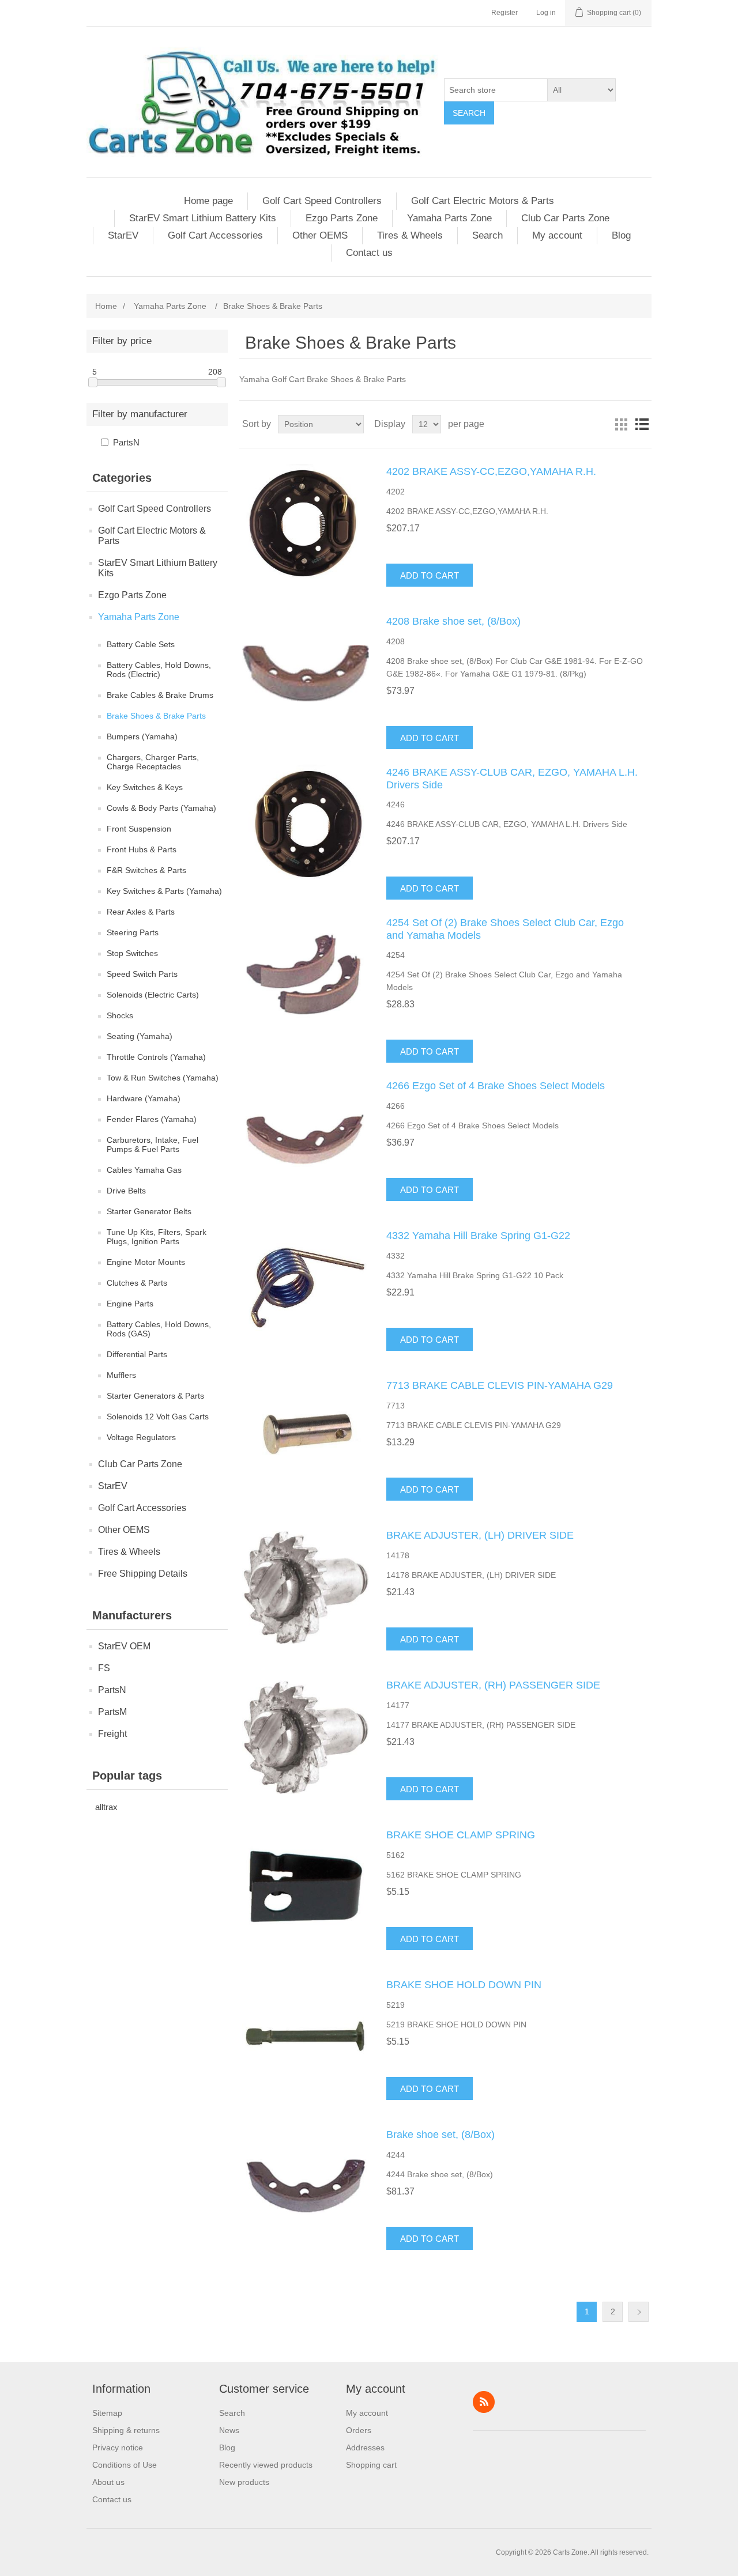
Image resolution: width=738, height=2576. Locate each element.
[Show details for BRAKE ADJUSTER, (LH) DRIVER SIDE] (306, 1587)
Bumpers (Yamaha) (142, 736)
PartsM (112, 1712)
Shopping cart (371, 2465)
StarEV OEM (124, 1646)
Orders (359, 2430)
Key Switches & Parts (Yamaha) (164, 891)
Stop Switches (132, 953)
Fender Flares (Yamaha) (152, 1119)
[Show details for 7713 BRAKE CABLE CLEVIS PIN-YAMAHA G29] (306, 1437)
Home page (208, 201)
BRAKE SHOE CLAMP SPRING (461, 1835)
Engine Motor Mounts (146, 1262)
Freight (112, 1734)
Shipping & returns (126, 2430)
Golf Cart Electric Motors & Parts (483, 201)
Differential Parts (137, 1354)
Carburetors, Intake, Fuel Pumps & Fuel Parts (153, 1145)
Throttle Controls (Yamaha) (156, 1057)
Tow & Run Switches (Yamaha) (163, 1078)
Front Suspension (139, 829)
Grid (621, 424)
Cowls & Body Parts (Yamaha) (161, 808)
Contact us (369, 253)
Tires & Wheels (410, 235)
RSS (484, 2402)
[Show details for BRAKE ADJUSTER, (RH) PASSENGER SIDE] (306, 1737)
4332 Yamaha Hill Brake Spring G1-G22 (478, 1236)
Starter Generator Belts (149, 1211)
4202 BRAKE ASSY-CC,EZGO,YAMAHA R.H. (491, 471)
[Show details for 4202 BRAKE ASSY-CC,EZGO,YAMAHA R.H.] (306, 523)
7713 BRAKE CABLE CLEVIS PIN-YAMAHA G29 (500, 1385)
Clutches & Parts (137, 1283)
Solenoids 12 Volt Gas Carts (158, 1417)
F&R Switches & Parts (146, 870)
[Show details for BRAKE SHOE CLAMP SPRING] (306, 1887)
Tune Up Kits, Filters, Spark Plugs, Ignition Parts (157, 1237)
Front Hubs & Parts (142, 849)
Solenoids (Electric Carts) (153, 995)
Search (469, 113)
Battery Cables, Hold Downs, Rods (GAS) (159, 1329)
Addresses (365, 2447)
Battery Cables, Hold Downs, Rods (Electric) (159, 670)
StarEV (123, 235)
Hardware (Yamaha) (144, 1098)
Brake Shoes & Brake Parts (156, 716)
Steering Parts (133, 932)
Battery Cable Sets (141, 644)
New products (244, 2482)
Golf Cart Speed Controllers (322, 201)
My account (557, 235)
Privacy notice (118, 2447)
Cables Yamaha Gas (144, 1170)
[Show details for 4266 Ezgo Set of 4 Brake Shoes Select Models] (306, 1138)
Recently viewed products (266, 2465)
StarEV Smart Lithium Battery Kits (203, 218)
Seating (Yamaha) (140, 1036)
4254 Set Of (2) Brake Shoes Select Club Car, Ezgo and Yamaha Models (505, 929)
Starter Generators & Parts (155, 1396)
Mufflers (121, 1375)
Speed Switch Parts (142, 974)
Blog (621, 235)
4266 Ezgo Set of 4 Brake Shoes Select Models (496, 1086)
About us (108, 2482)
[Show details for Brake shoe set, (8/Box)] (306, 2186)
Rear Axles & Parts (141, 912)
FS (104, 1668)
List (642, 424)
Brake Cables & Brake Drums (160, 695)
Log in (546, 13)
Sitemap (107, 2413)
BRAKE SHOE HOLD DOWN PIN (464, 1985)
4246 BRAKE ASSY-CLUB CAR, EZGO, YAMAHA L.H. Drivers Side (512, 779)
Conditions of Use (125, 2465)
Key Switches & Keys (145, 787)
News (229, 2430)
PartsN (126, 442)
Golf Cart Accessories (215, 235)
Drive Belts (126, 1191)
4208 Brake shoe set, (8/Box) (453, 621)
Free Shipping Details (143, 1574)
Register (504, 13)
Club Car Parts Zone (565, 218)
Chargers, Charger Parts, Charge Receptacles (153, 762)
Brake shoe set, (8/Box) (440, 2135)
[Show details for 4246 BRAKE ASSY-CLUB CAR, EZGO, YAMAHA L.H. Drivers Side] (306, 824)
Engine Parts (130, 1304)
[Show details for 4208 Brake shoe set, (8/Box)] (306, 673)
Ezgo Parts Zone (342, 218)
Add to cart (430, 575)
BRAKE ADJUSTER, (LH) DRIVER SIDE (480, 1535)
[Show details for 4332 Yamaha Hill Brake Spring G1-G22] (306, 1287)
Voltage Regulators (141, 1437)
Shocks (120, 1015)
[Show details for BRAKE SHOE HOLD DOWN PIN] (306, 2037)
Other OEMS (320, 235)
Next (639, 2312)
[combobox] (496, 90)
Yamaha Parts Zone (449, 218)
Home (106, 306)
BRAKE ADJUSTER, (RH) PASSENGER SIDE (493, 1685)
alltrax (106, 1807)
